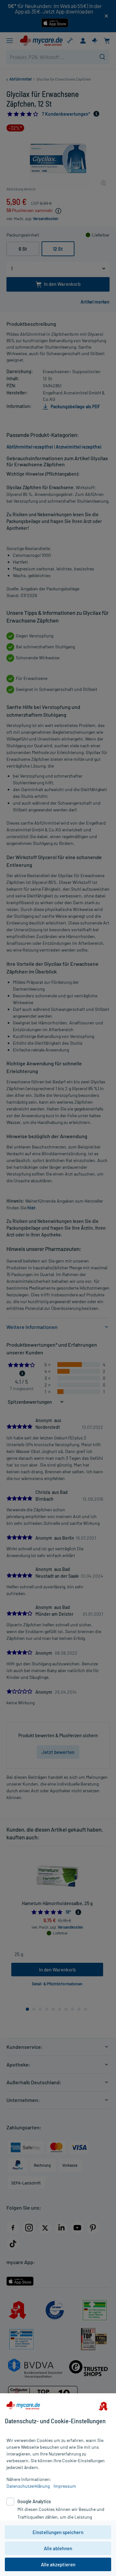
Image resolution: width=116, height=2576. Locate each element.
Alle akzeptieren (58, 2564)
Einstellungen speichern (58, 2532)
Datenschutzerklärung (28, 2486)
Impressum (65, 2486)
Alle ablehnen (58, 2548)
